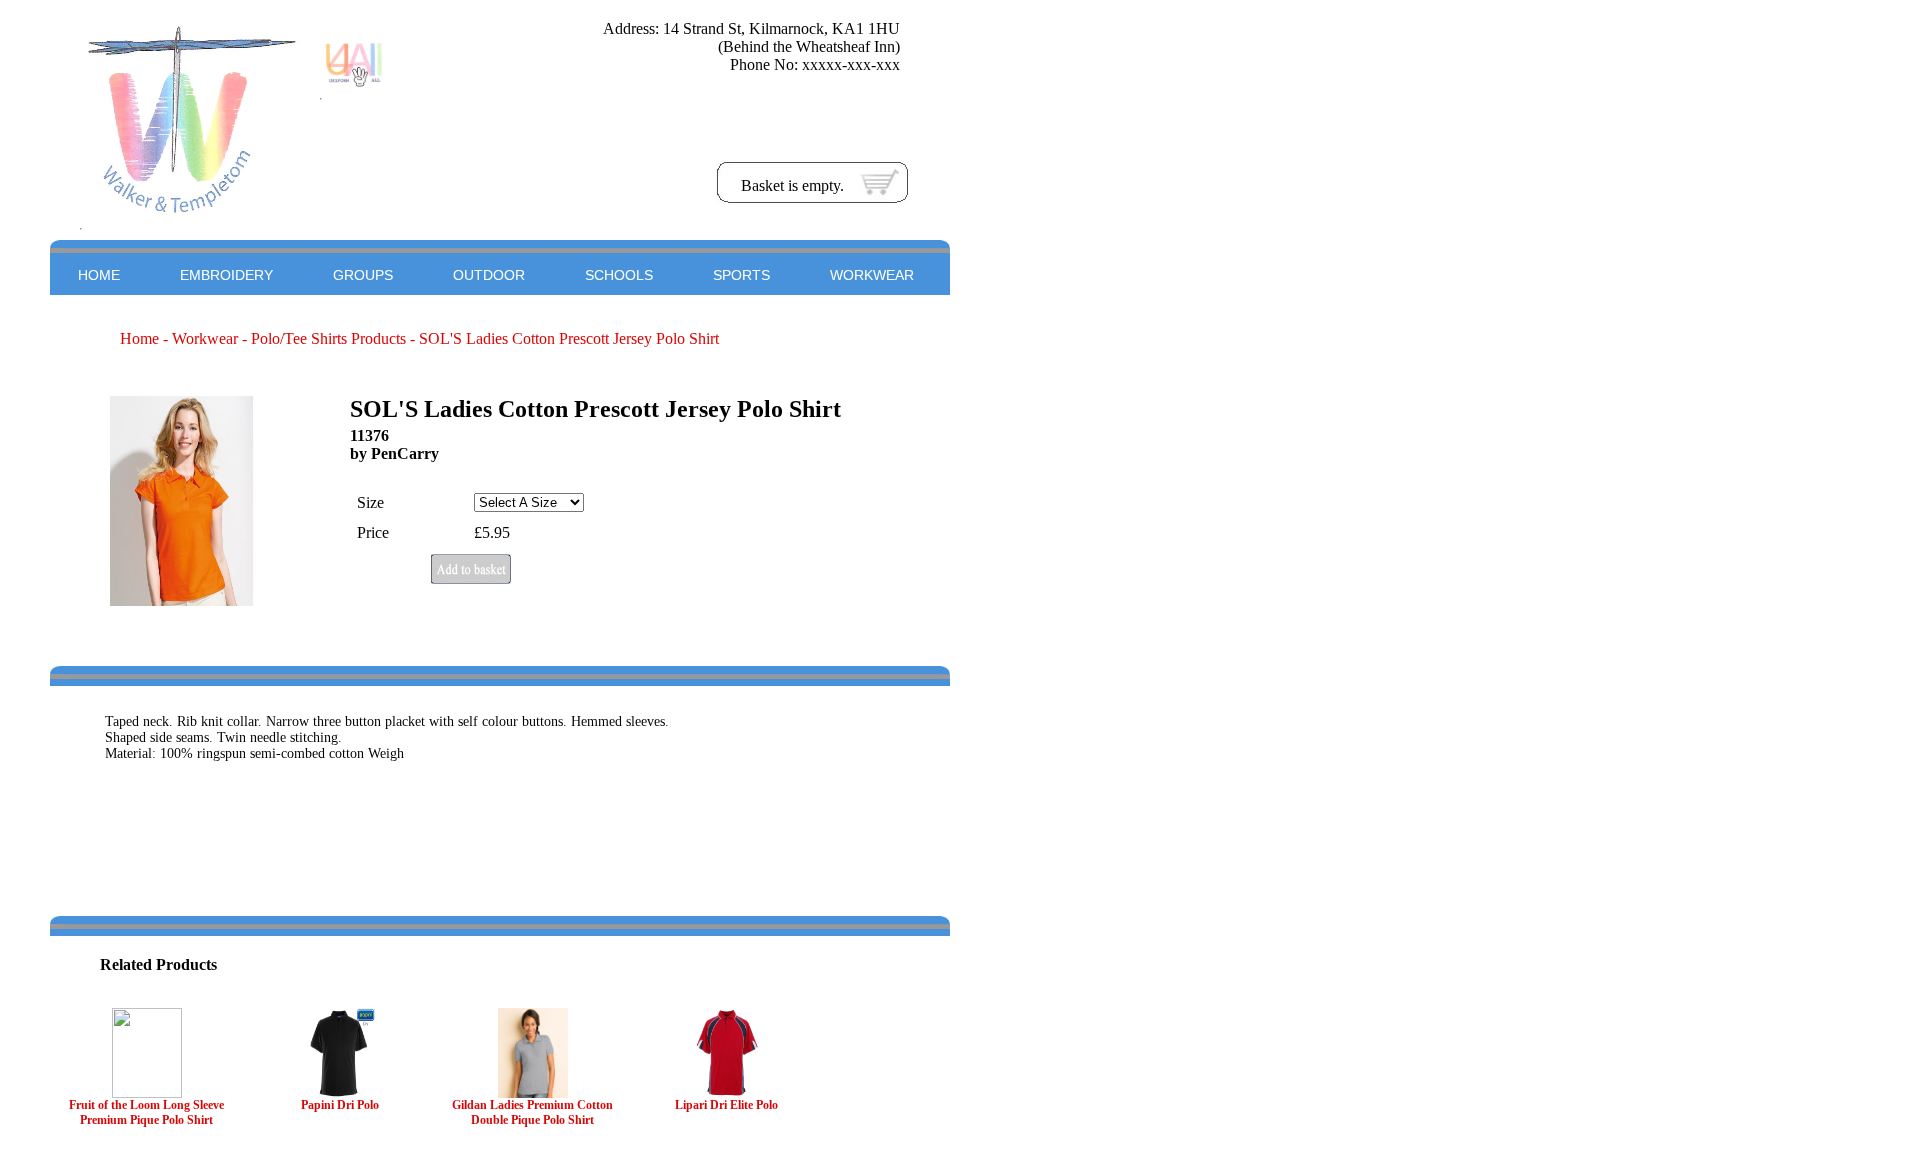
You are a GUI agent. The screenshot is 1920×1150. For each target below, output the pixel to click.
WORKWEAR (872, 275)
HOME (99, 275)
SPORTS (741, 275)
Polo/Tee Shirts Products (328, 338)
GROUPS (363, 275)
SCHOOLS (619, 275)
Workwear (205, 338)
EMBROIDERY (226, 275)
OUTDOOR (489, 275)
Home (139, 338)
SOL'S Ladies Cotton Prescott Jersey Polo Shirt (569, 338)
